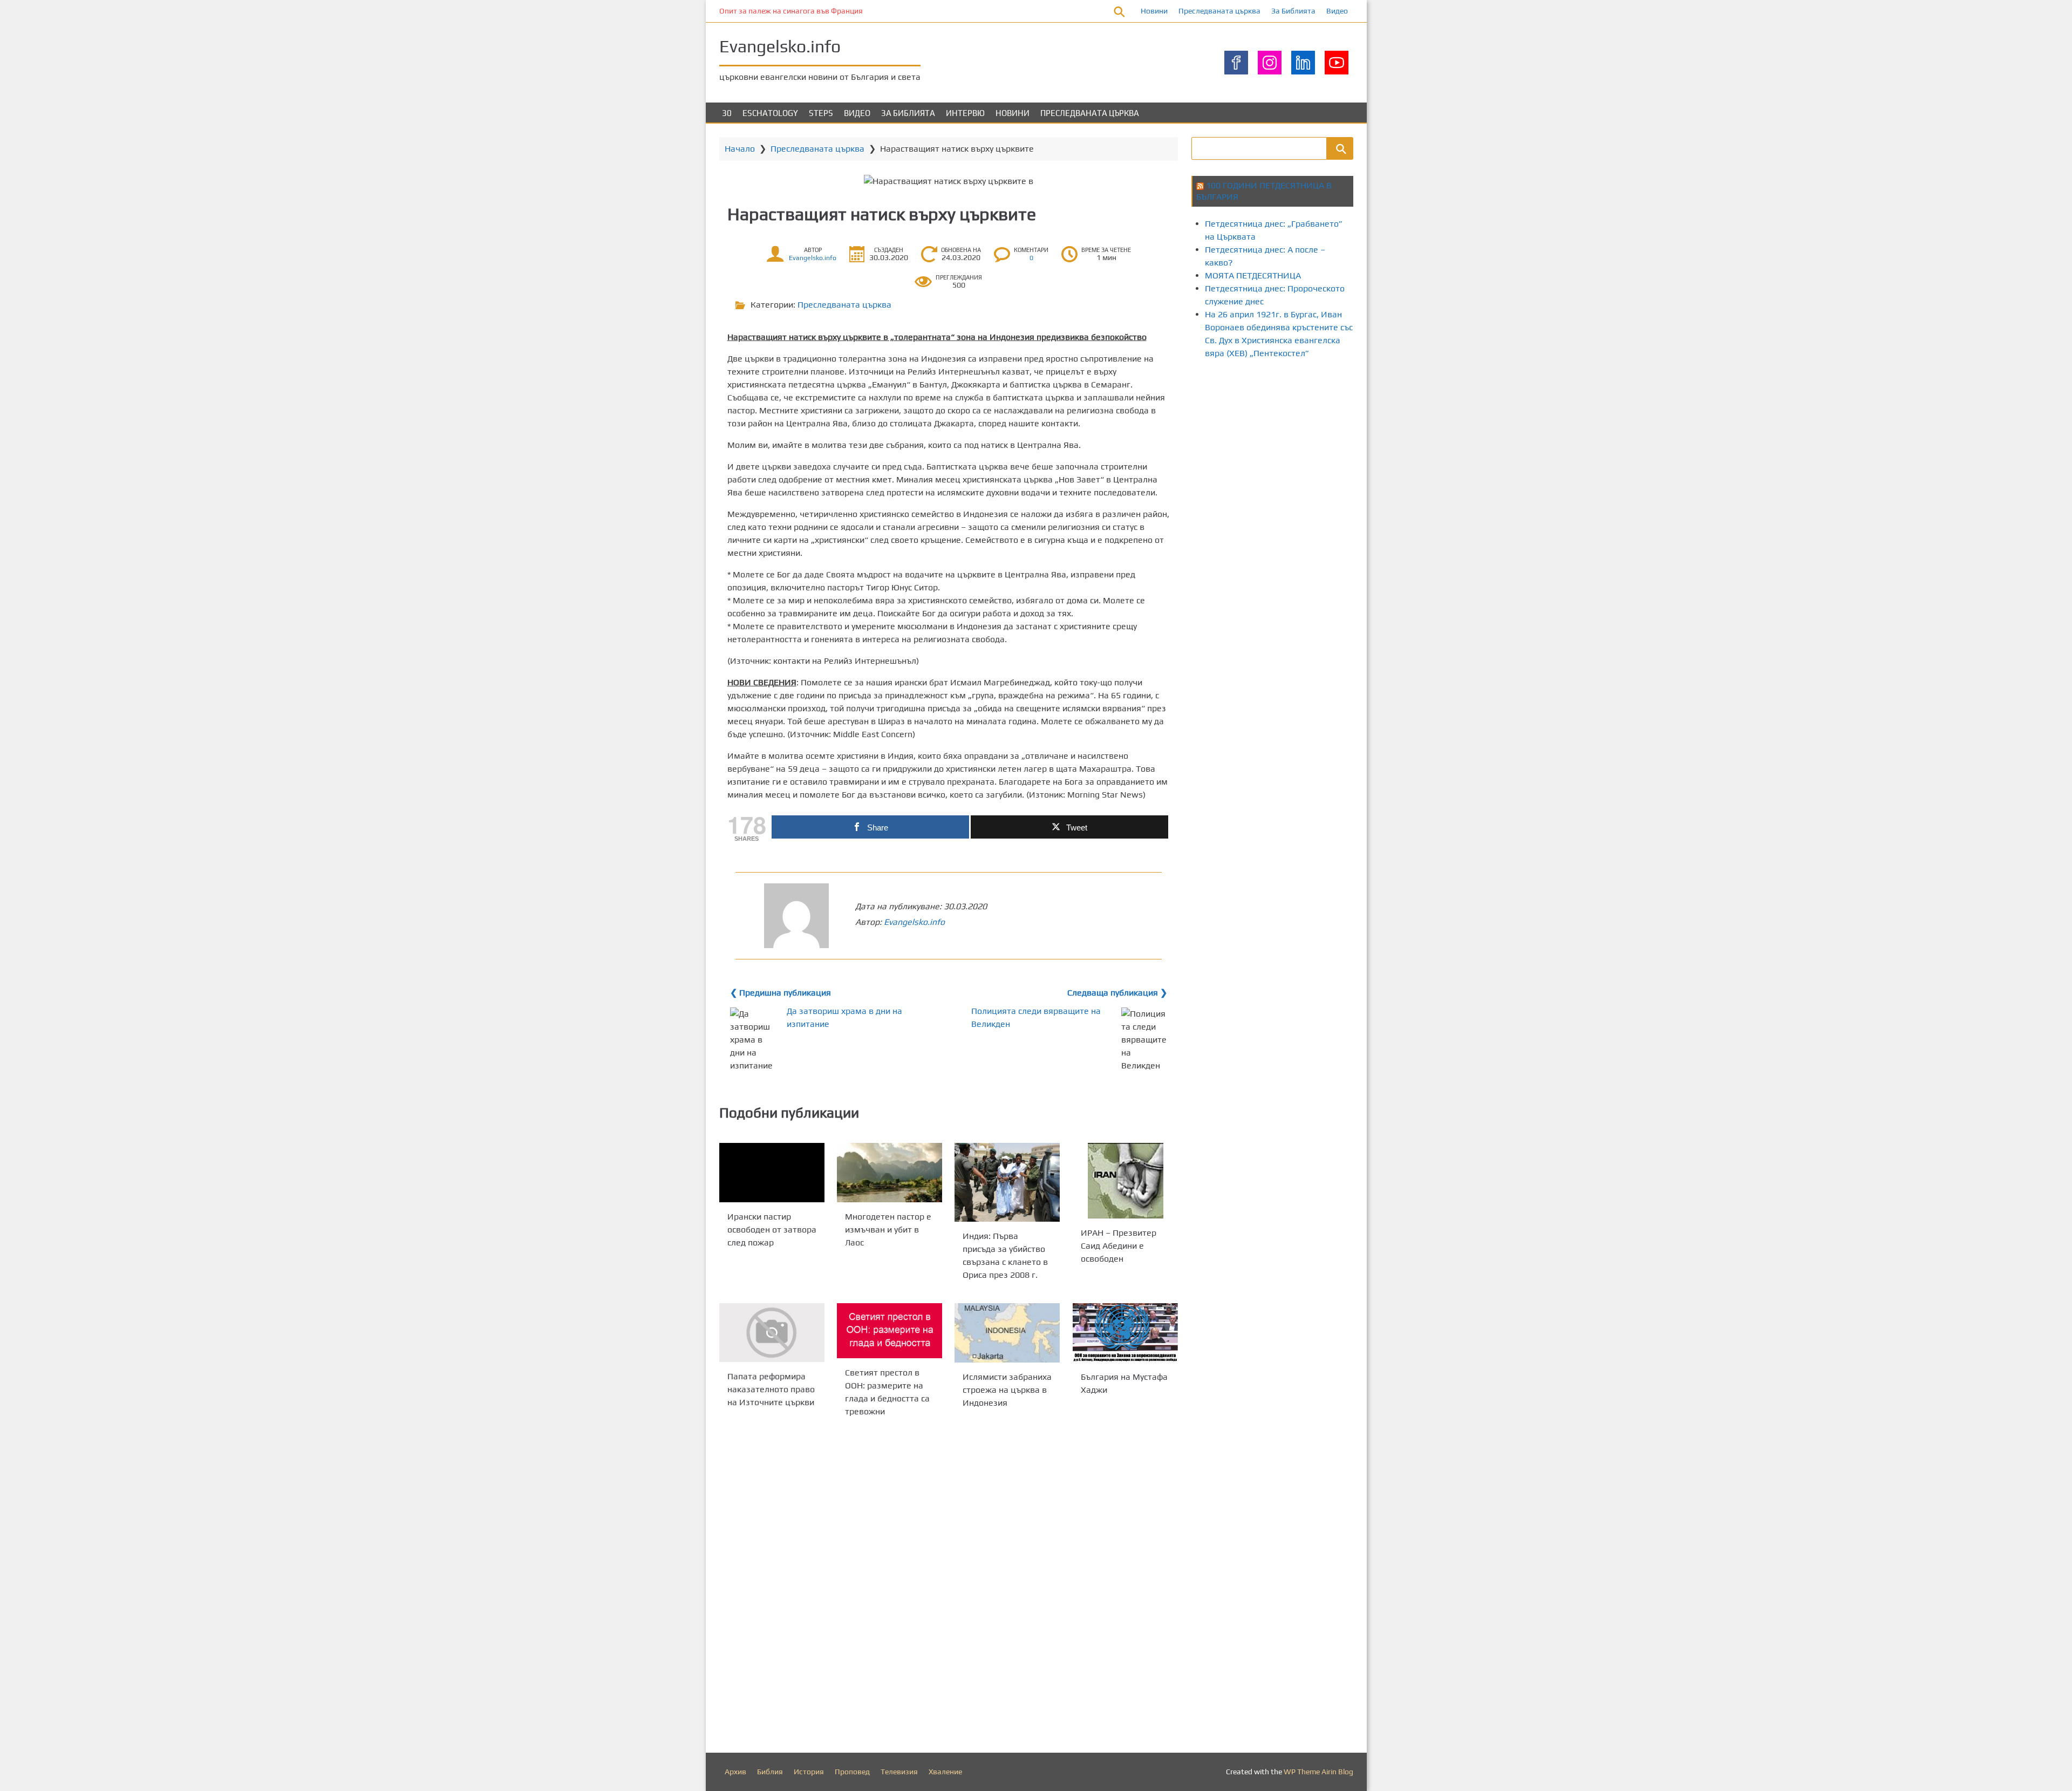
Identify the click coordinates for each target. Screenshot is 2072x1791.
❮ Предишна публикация (781, 993)
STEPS (821, 113)
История (809, 1772)
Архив (735, 1772)
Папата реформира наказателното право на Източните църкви (771, 1390)
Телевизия (899, 1772)
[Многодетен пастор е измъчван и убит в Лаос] (890, 1173)
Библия (770, 1772)
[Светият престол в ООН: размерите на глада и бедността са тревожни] (890, 1331)
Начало (740, 149)
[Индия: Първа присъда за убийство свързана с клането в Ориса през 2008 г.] (1007, 1182)
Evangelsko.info (780, 46)
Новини (1154, 11)
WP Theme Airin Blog (1318, 1772)
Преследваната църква (1219, 11)
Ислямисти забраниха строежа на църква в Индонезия (1007, 1390)
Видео (1337, 11)
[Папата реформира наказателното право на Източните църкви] (772, 1333)
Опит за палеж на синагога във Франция (791, 11)
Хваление (945, 1772)
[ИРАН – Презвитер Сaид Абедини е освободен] (1125, 1181)
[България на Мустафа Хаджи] (1125, 1333)
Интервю (965, 113)
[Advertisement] (1388, 409)
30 (727, 113)
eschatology (770, 113)
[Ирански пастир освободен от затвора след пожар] (772, 1173)
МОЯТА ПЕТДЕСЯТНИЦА (1253, 275)
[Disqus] (949, 1588)
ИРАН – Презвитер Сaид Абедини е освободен (1119, 1246)
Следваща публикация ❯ (1117, 993)
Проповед (852, 1772)
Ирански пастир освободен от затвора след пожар (772, 1230)
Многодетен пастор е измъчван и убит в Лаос (888, 1230)
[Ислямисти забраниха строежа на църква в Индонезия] (1007, 1333)
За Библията (1293, 11)
